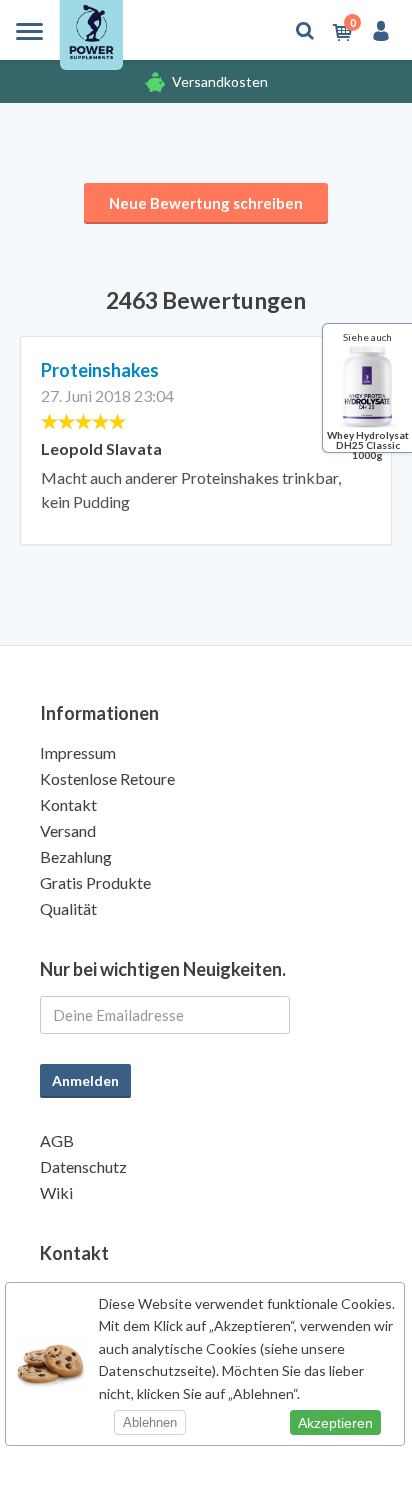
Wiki (56, 1192)
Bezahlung (76, 856)
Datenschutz (83, 1166)
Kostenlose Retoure (107, 778)
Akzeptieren (335, 1423)
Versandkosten (220, 81)
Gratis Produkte (95, 882)
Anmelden (85, 1080)
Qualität (68, 908)
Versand (68, 830)
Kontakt (68, 804)
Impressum (78, 752)
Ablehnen (150, 1422)
